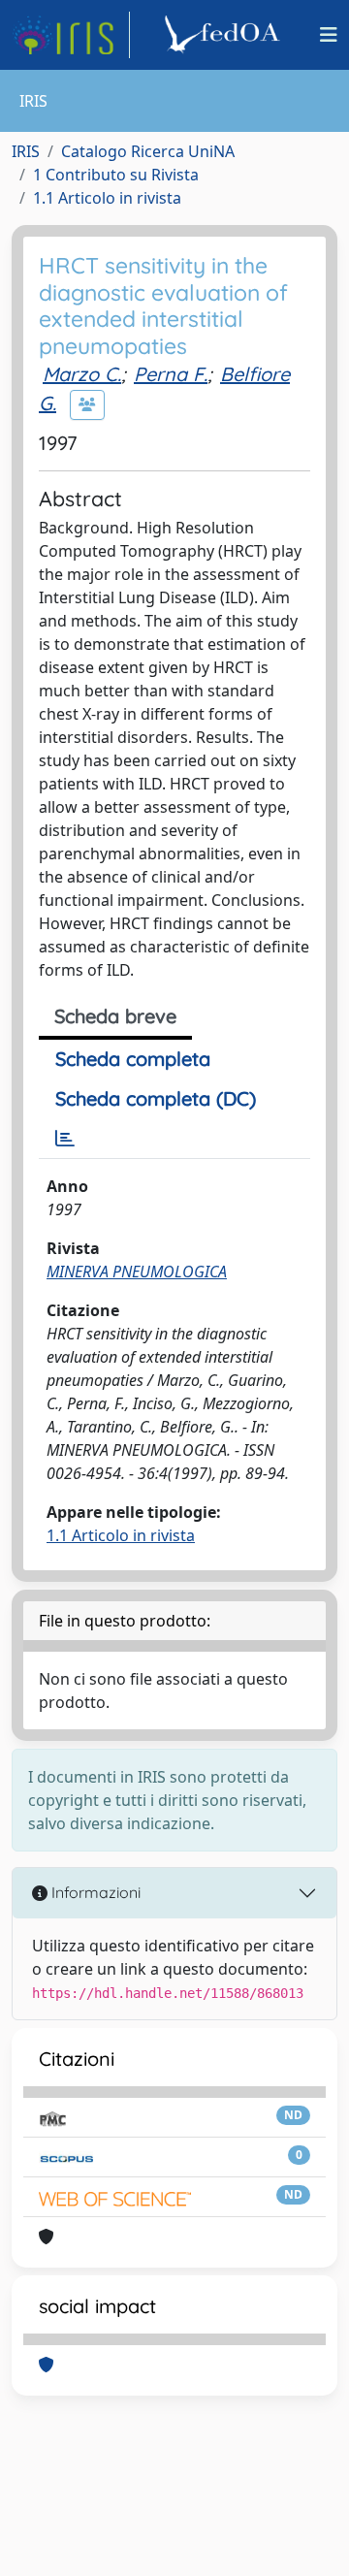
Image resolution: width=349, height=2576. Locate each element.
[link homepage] (71, 35)
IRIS (26, 151)
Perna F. (171, 374)
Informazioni (94, 1892)
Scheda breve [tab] (115, 1016)
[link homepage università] (225, 35)
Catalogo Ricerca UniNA (148, 151)
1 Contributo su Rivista (116, 175)
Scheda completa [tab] (133, 1059)
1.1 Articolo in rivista (107, 198)
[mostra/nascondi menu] (329, 35)
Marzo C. (82, 374)
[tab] (65, 1139)
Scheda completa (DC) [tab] (156, 1098)
